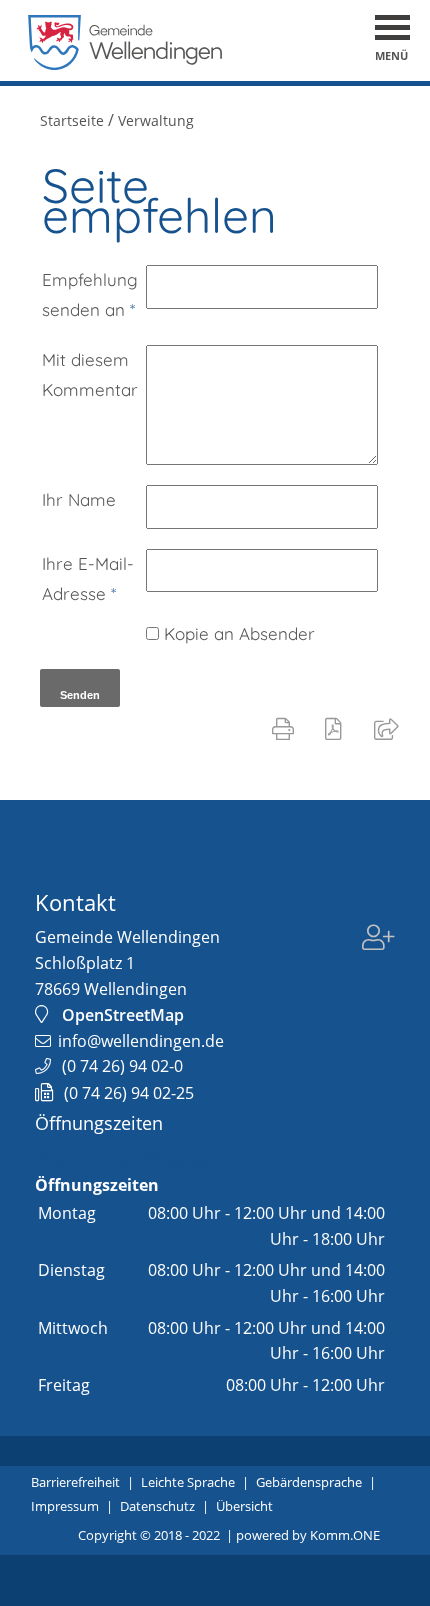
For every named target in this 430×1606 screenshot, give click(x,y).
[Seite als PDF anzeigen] (337, 728)
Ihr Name (79, 499)
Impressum (65, 1506)
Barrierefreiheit (75, 1482)
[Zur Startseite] (125, 64)
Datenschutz (157, 1506)
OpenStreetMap (123, 1015)
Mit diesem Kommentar (90, 374)
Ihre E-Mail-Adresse (88, 578)
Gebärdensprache (309, 1482)
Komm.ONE (345, 1535)
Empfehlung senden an (90, 294)
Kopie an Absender (239, 633)
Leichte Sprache (188, 1482)
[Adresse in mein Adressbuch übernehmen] (378, 951)
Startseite (72, 120)
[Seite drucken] (287, 728)
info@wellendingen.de (141, 1041)
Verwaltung (156, 120)
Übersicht (244, 1506)
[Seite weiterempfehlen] (390, 728)
